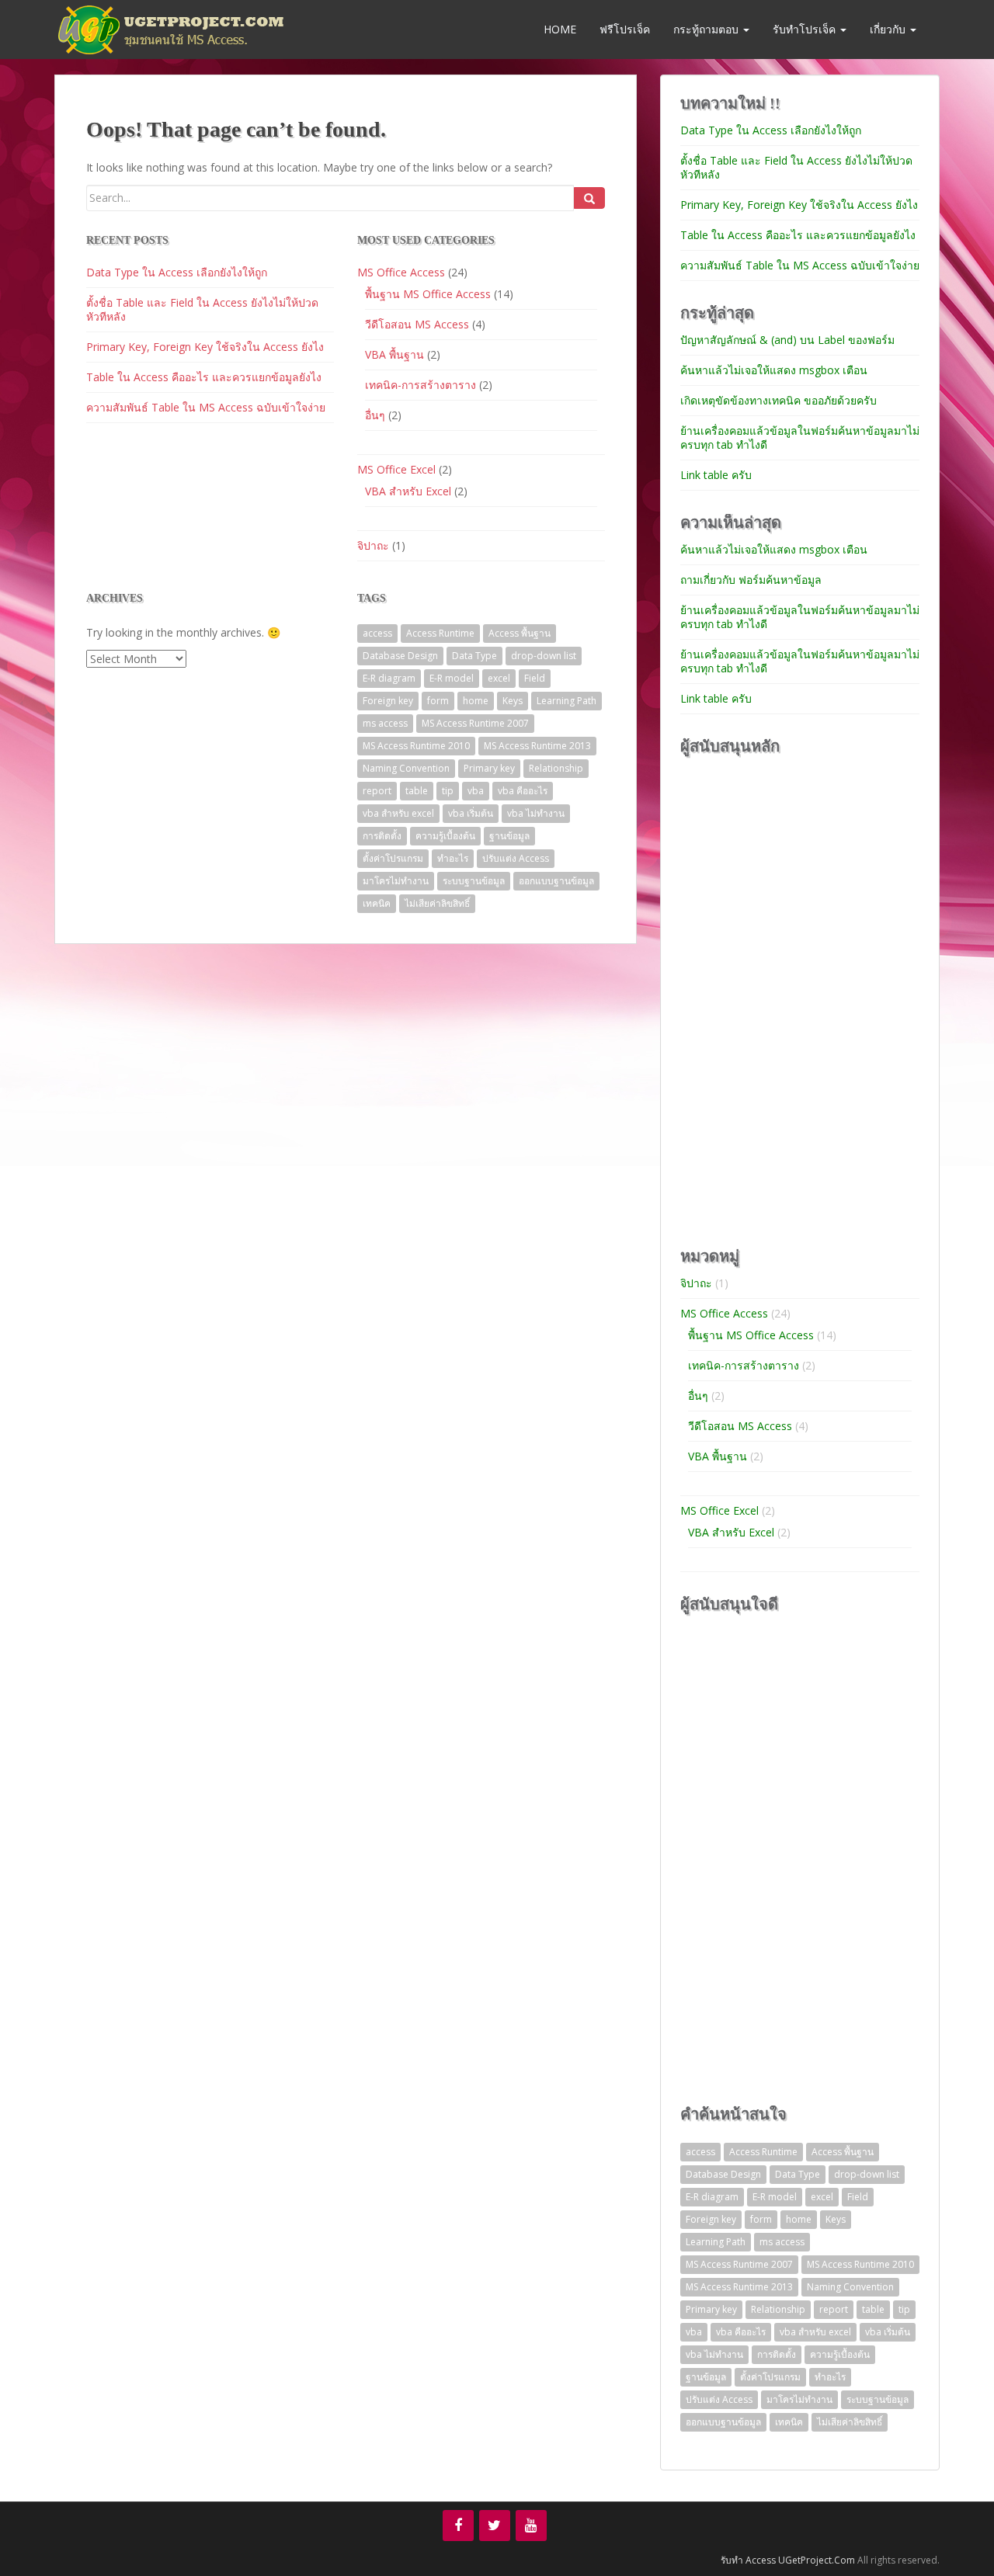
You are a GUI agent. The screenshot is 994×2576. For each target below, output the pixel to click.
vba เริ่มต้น (471, 813)
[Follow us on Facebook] (458, 2526)
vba (476, 791)
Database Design (400, 656)
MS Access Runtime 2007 (475, 723)
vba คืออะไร (523, 791)
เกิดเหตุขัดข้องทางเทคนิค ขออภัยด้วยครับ (779, 400)
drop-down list (544, 656)
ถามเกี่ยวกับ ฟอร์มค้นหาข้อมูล (751, 580)
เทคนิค (377, 903)
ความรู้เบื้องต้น (445, 836)
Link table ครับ (716, 475)
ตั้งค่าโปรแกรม (393, 858)
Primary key (489, 768)
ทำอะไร (453, 858)
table (417, 791)
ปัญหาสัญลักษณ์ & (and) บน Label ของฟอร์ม (787, 340)
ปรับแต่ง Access (516, 858)
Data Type (474, 656)
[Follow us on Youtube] (531, 2526)
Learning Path (567, 701)
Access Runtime (440, 633)
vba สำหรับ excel (398, 813)
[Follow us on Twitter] (495, 2526)
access (377, 633)
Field (535, 678)
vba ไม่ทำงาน (536, 813)
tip (448, 791)
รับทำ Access (748, 2560)
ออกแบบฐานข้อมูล (556, 881)
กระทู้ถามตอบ (707, 29)
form (438, 701)
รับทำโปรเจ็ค (806, 29)
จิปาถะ (373, 545)
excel (499, 678)
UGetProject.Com (817, 2560)
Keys (513, 701)
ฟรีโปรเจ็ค (625, 29)
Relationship (556, 768)
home (476, 701)
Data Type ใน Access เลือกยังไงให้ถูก (177, 272)
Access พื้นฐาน (520, 633)
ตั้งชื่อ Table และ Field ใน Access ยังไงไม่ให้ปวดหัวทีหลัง (202, 309)
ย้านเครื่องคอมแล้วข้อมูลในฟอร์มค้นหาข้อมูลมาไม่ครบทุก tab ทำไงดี (800, 437)
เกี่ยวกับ (889, 29)
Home (558, 29)
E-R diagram (389, 678)
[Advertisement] (797, 999)
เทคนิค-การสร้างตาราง (421, 385)
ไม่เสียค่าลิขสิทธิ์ (437, 903)
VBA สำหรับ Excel (408, 491)
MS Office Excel (396, 469)
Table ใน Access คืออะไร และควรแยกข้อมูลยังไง (204, 377)
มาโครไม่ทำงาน (396, 881)
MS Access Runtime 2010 (416, 746)
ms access (385, 723)
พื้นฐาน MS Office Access (428, 294)
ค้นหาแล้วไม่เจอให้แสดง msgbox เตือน (774, 370)
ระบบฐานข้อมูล (474, 881)
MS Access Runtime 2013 (537, 746)
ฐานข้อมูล (509, 836)
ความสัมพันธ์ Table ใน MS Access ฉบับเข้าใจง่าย (206, 407)
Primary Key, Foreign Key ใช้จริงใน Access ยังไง (205, 347)
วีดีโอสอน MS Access (417, 324)
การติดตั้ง (382, 836)
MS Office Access (401, 272)
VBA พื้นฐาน (394, 354)
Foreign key (388, 701)
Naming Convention (406, 768)
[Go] (589, 198)
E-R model (452, 678)
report (377, 791)
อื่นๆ (375, 415)
